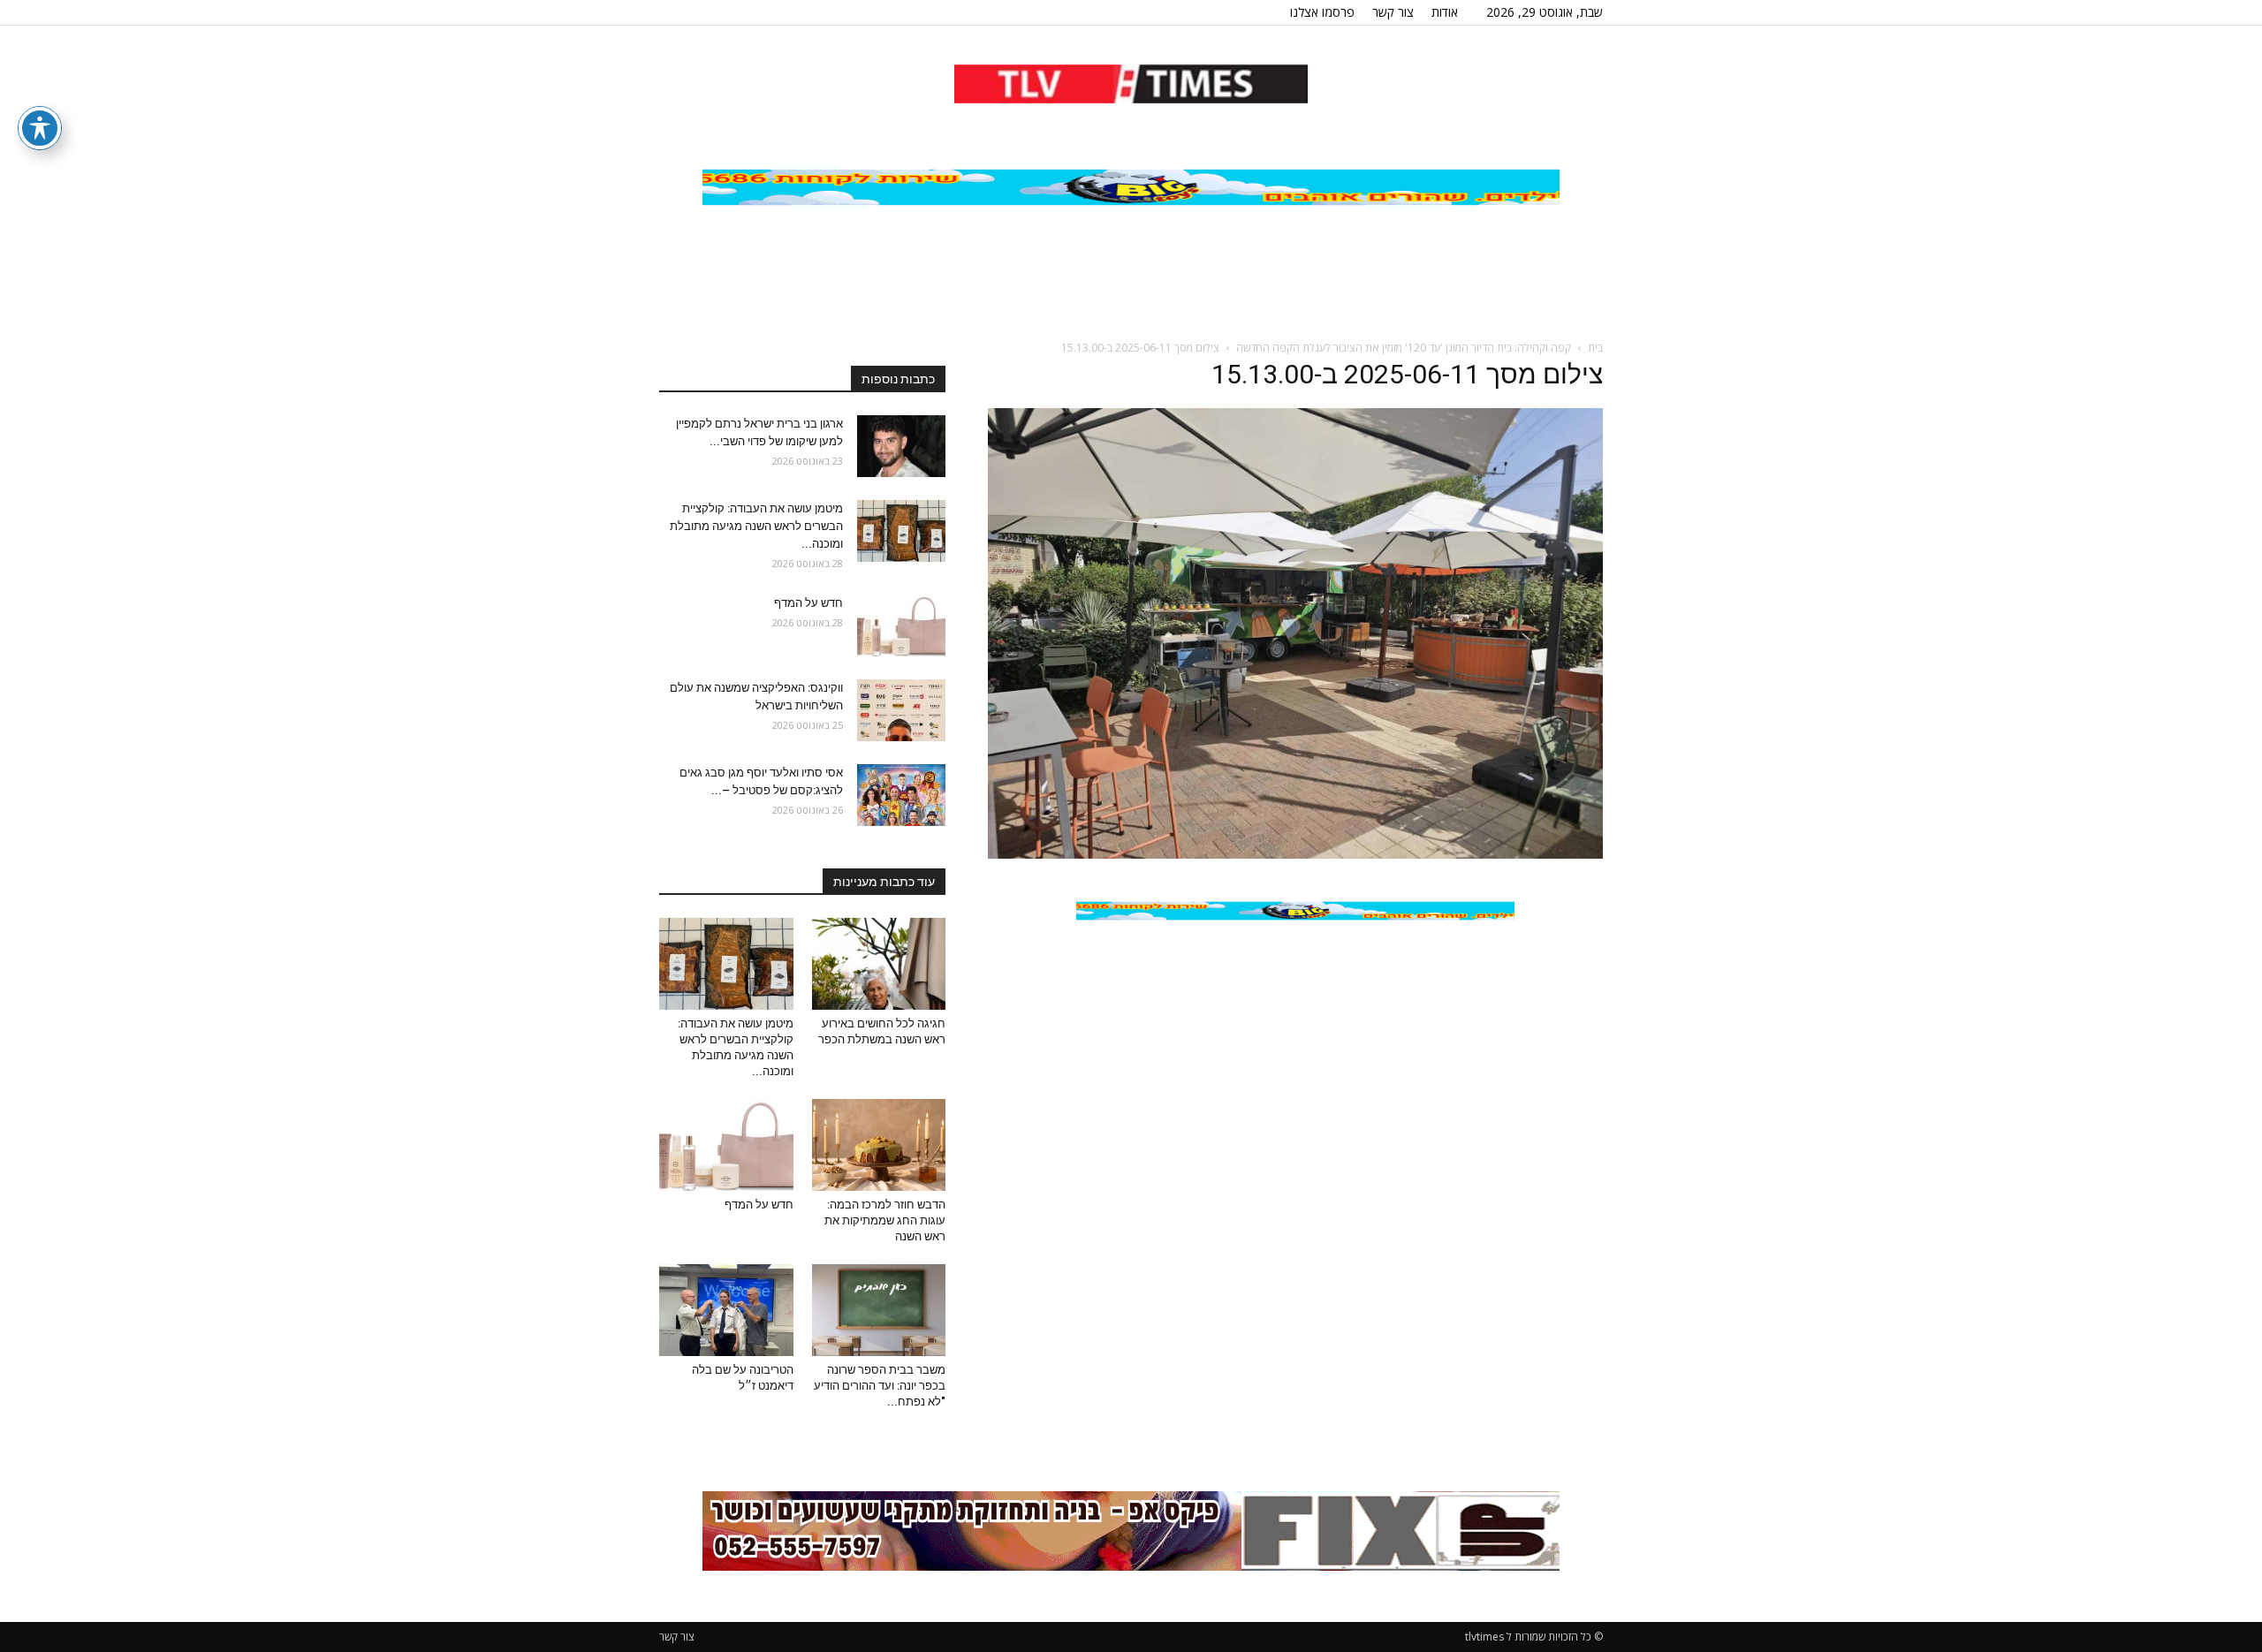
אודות (1445, 12)
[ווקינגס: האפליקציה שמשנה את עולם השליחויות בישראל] (901, 710)
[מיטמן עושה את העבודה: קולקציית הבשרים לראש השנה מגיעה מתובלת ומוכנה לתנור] (901, 531)
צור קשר (1393, 12)
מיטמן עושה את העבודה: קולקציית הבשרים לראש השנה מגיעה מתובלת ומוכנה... (756, 526)
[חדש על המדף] (901, 625)
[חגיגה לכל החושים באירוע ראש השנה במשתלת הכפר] (879, 964)
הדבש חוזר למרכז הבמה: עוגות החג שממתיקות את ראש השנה (885, 1220)
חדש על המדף (808, 603)
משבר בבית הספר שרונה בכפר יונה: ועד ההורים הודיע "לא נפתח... (880, 1386)
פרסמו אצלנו (1322, 12)
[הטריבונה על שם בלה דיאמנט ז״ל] (726, 1310)
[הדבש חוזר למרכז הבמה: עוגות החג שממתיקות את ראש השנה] (879, 1145)
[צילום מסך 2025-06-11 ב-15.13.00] (1295, 854)
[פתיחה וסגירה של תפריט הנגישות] (40, 128)
